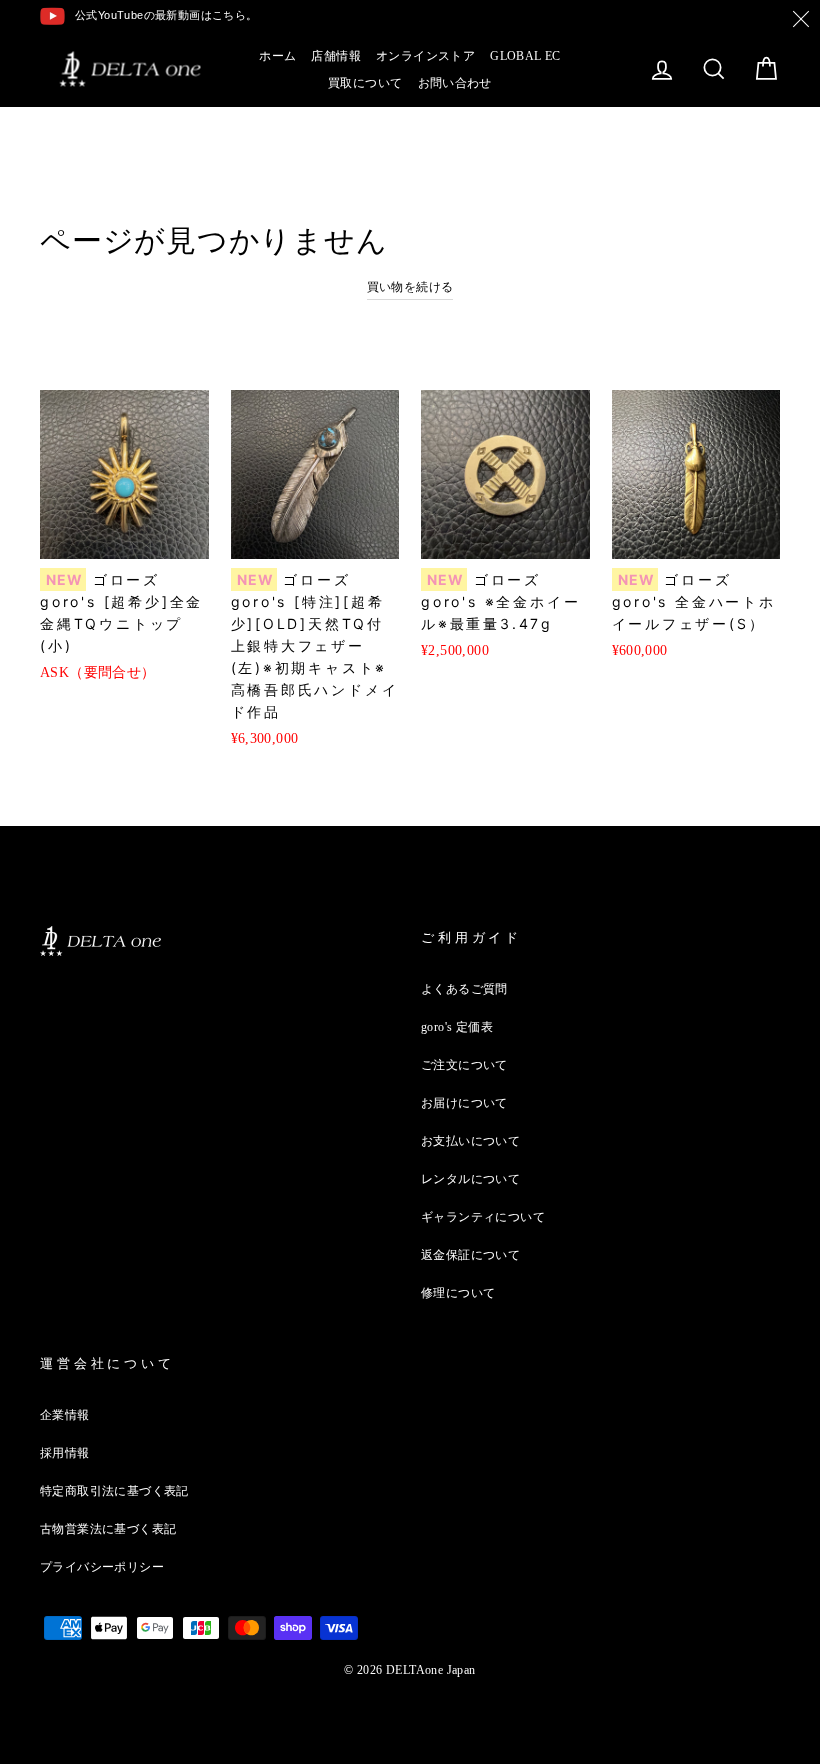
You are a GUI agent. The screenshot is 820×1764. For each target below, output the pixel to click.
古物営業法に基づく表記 (108, 1529)
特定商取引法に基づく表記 (114, 1491)
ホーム (277, 56)
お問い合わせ (455, 83)
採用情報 (65, 1453)
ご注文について (464, 1065)
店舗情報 (336, 56)
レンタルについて (470, 1179)
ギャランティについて (483, 1217)
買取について (365, 83)
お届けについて (464, 1103)
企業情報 (65, 1415)
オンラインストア (425, 56)
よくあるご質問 (464, 989)
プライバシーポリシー (102, 1567)
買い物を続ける (410, 287)
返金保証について (470, 1255)
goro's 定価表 (457, 1027)
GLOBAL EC (525, 56)
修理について (458, 1293)
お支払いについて (470, 1141)
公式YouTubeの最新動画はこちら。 (166, 15)
